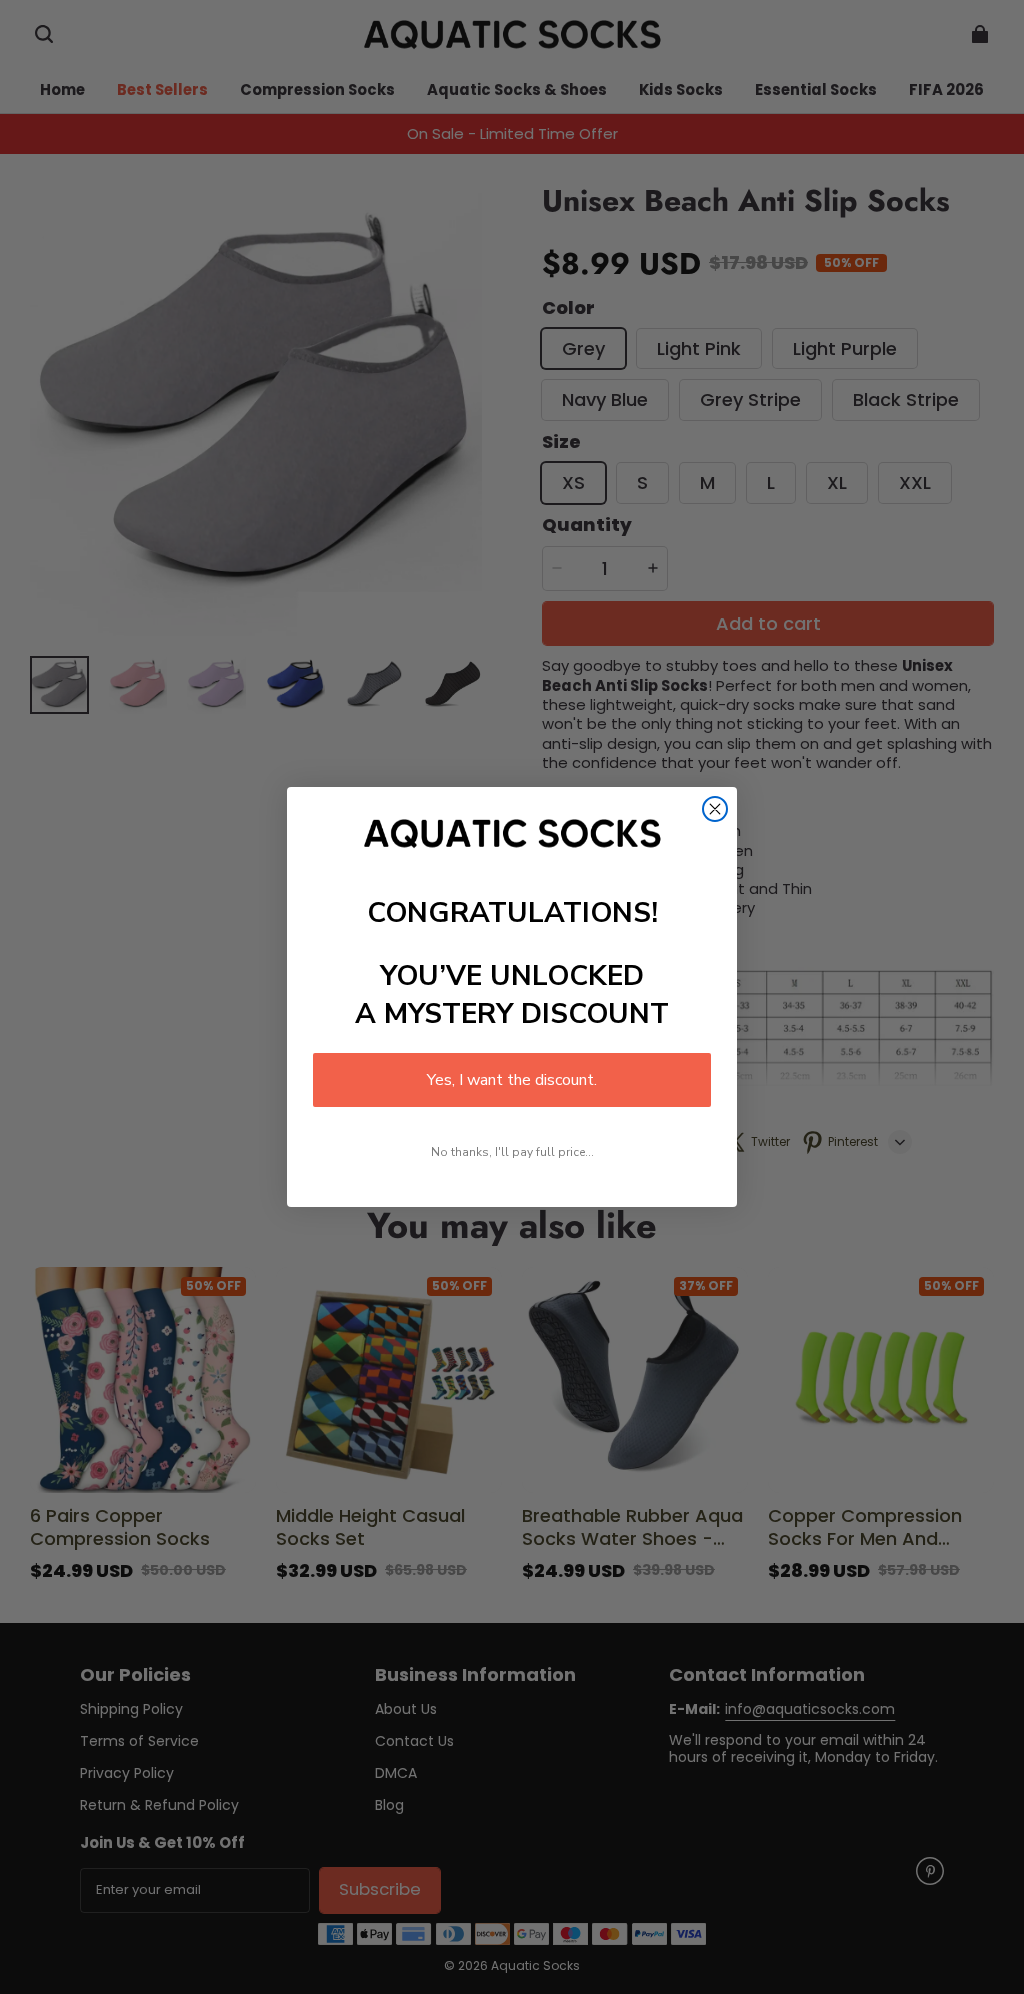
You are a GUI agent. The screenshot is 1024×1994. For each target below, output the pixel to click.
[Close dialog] (715, 809)
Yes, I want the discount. (512, 1080)
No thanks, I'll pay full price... (512, 1152)
